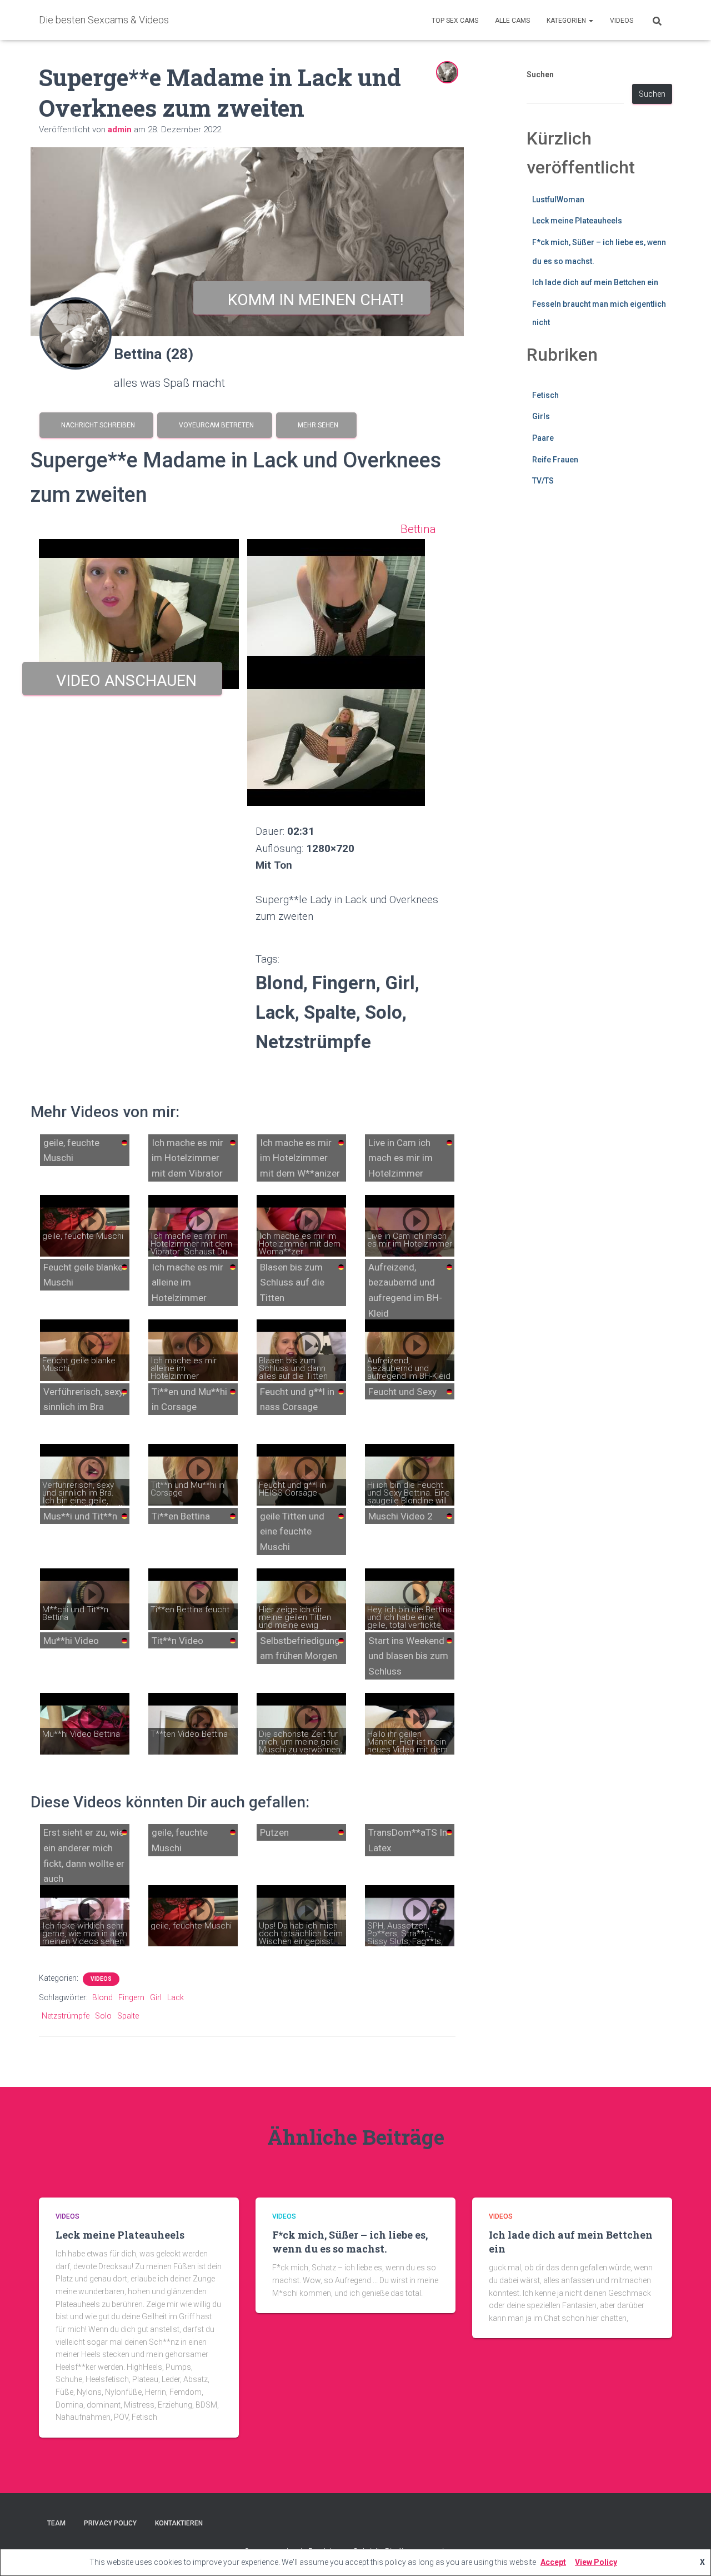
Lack (176, 1997)
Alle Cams (512, 21)
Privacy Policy (110, 2523)
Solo (103, 2016)
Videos (622, 21)
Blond (102, 1997)
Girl (156, 1997)
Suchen (540, 74)
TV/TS (543, 481)
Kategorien (567, 21)
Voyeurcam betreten (215, 425)
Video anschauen (122, 681)
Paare (543, 438)
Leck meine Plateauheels (577, 221)
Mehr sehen (316, 425)
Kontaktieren (179, 2523)
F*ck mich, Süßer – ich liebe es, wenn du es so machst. (350, 2242)
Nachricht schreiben (96, 425)
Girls (541, 416)
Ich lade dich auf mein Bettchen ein (595, 282)
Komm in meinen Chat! (312, 300)
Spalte (128, 2016)
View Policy (596, 2562)
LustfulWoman (558, 200)
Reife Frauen (555, 460)
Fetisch (545, 395)
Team (56, 2523)
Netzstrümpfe (66, 2016)
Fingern (131, 1997)
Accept (553, 2562)
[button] (590, 21)
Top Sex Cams (455, 21)
